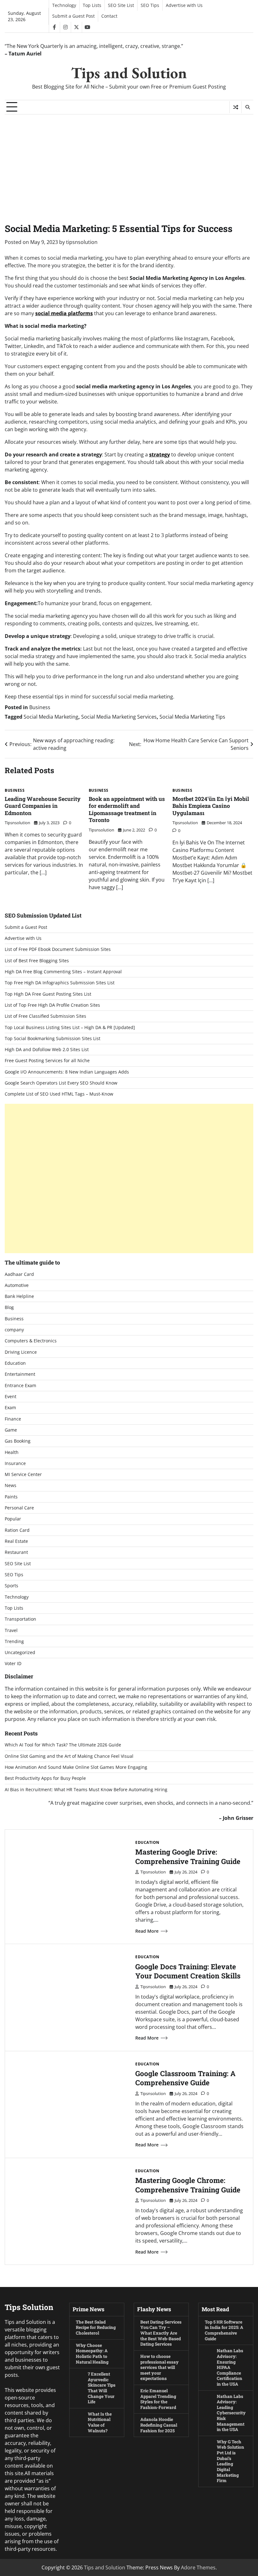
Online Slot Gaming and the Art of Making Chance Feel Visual (69, 1756)
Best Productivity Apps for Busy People (45, 1778)
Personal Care (19, 1508)
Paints (11, 1497)
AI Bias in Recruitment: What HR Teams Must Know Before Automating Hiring (86, 1790)
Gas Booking (18, 1441)
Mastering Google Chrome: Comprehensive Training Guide (188, 2185)
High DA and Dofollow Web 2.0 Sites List (47, 1050)
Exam (10, 1408)
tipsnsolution (82, 242)
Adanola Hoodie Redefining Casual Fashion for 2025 (159, 2425)
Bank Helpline (19, 1296)
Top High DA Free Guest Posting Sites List (48, 994)
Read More (147, 1931)
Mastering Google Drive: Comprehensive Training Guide (188, 1856)
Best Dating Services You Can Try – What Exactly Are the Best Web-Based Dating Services (161, 2333)
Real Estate (16, 1541)
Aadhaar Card (19, 1274)
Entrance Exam (20, 1386)
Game (11, 1430)
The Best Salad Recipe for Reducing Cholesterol (96, 2327)
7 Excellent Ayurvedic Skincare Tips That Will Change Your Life (102, 2388)
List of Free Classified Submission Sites (45, 1016)
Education (15, 1363)
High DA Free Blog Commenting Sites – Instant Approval (63, 972)
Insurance (15, 1463)
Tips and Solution (129, 73)
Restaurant (16, 1552)
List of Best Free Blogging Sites (37, 961)
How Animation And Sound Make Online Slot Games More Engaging (76, 1767)
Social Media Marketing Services (119, 717)
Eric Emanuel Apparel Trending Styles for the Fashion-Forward (158, 2399)
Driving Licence (21, 1352)
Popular (13, 1519)
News (11, 1485)
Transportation (20, 1619)
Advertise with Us (184, 5)
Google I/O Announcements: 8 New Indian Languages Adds (67, 1072)
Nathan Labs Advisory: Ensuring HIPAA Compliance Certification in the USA (230, 2367)
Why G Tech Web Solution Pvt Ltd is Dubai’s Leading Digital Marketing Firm (230, 2461)
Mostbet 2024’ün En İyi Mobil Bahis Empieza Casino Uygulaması (211, 806)
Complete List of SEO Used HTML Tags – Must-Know (59, 1094)
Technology (64, 5)
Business (40, 707)
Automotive (17, 1285)
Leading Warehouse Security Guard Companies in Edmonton (43, 806)
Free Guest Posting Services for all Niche (47, 1061)
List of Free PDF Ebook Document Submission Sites (58, 949)
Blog (9, 1307)
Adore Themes (198, 2567)
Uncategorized (20, 1653)
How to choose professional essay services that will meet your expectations (160, 2367)
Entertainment (20, 1374)
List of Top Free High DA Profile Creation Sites (52, 1005)
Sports (11, 1586)
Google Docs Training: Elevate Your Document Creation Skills (188, 1971)
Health (12, 1452)
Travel (11, 1630)
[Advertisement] (129, 162)
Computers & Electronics (31, 1341)
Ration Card (17, 1530)
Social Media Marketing (51, 717)
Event (11, 1397)
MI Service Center (23, 1474)
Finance (13, 1419)
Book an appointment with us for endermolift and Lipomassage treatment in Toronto (127, 810)
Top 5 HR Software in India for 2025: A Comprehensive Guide (224, 2330)
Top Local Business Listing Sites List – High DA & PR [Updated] (70, 1028)
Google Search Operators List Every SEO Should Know (61, 1083)
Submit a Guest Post (73, 16)
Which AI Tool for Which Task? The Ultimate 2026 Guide (63, 1745)
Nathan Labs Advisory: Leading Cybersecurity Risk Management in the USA (231, 2413)
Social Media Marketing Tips (192, 717)
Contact (109, 16)
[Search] (247, 107)
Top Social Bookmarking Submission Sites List (53, 1039)
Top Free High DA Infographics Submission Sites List (60, 983)
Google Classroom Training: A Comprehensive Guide (185, 2078)
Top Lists (92, 5)
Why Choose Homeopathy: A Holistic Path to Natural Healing (92, 2354)
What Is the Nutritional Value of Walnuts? (100, 2422)
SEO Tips (150, 5)
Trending (14, 1641)
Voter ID (13, 1664)
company (14, 1330)
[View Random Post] (236, 107)
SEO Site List (121, 5)
